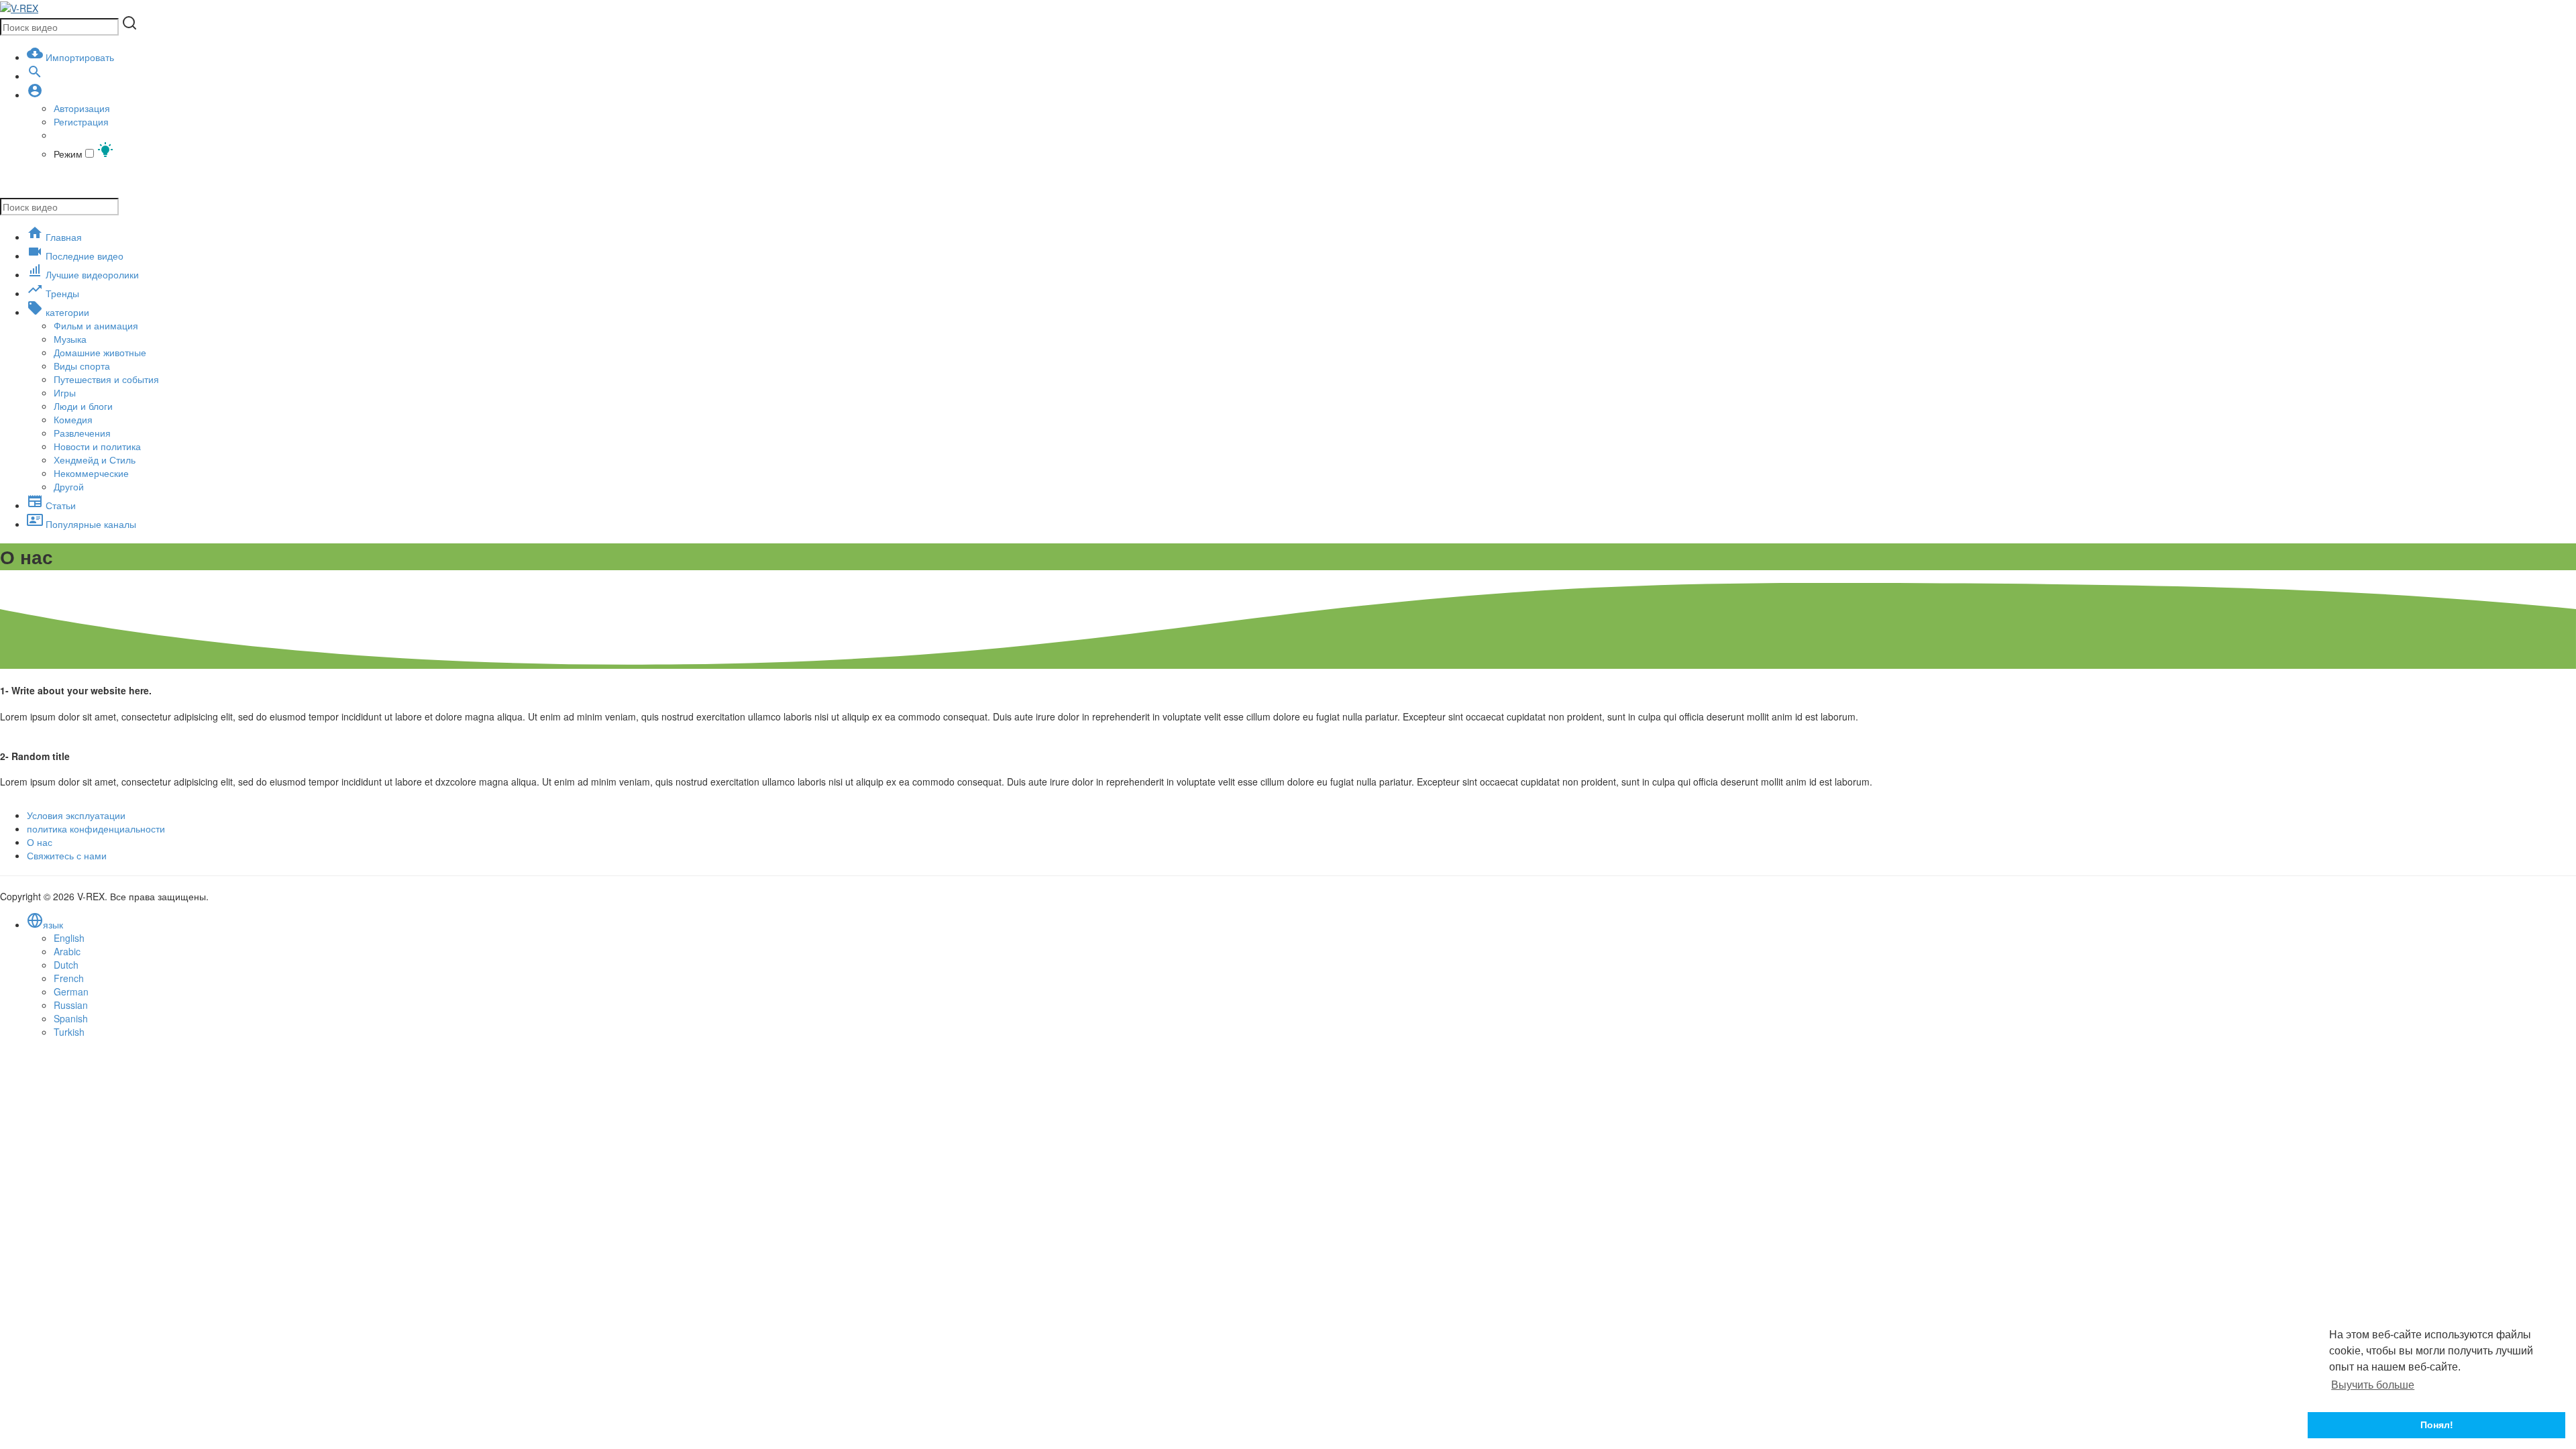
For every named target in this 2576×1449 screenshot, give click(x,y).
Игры (65, 392)
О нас (40, 842)
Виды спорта (82, 366)
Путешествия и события (106, 379)
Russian (71, 1005)
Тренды (61, 293)
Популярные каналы (90, 524)
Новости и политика (97, 446)
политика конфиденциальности (96, 828)
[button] (35, 95)
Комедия (73, 419)
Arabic (67, 951)
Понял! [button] (2437, 1425)
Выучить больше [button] (2373, 1385)
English (69, 938)
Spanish (71, 1018)
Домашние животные (100, 352)
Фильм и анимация (96, 325)
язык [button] (53, 924)
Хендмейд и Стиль (95, 460)
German (71, 991)
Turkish (69, 1032)
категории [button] (66, 312)
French (69, 978)
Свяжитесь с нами (67, 855)
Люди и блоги (83, 406)
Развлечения (82, 433)
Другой (69, 486)
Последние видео (83, 256)
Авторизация (82, 108)
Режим (69, 154)
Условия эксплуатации (76, 815)
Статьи (59, 505)
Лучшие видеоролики (91, 274)
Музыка (70, 339)
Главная (62, 237)
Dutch (66, 965)
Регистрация (81, 121)
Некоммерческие (91, 473)
